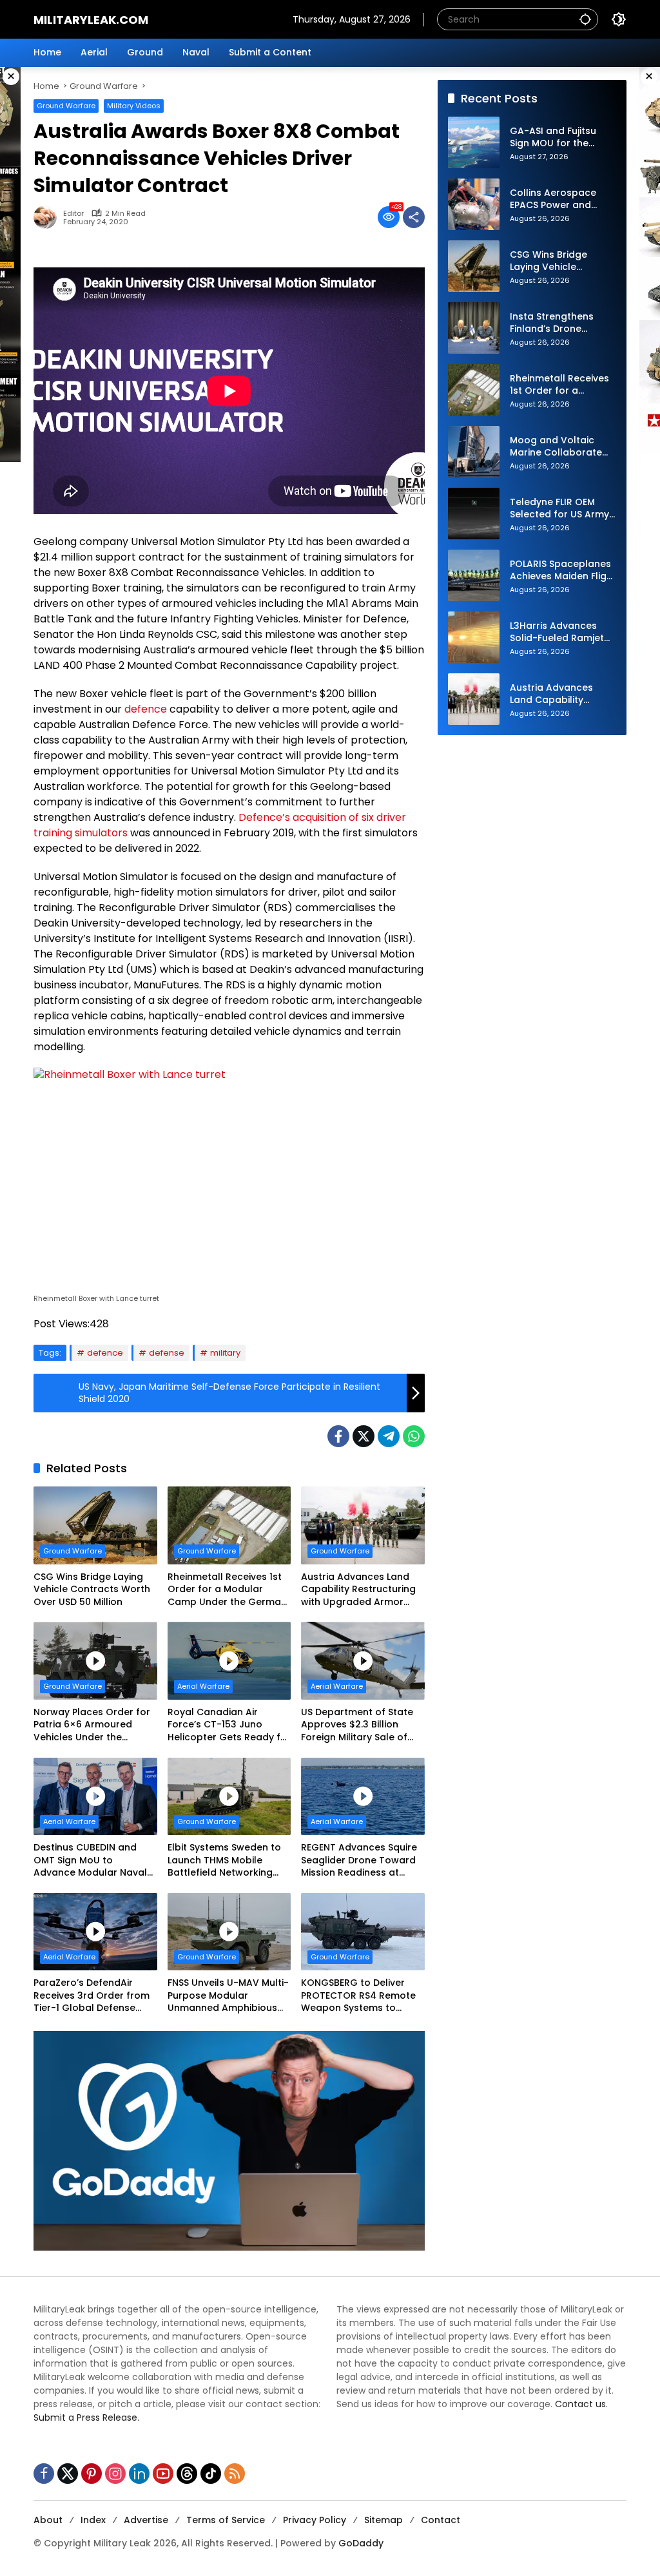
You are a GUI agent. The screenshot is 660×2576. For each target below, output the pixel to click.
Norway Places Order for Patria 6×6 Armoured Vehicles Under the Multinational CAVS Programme (92, 1725)
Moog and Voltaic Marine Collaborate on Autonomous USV (558, 447)
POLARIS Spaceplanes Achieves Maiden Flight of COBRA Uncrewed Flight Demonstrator (563, 571)
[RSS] (235, 2474)
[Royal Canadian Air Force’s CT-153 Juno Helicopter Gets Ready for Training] (229, 1660)
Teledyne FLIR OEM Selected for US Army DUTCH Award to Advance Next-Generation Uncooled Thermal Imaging (561, 509)
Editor (73, 214)
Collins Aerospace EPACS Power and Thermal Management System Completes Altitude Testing (562, 199)
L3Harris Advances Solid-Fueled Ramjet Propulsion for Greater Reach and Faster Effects (563, 632)
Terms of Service (226, 2520)
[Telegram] (389, 1436)
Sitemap (383, 2520)
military (225, 1353)
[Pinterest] (92, 2474)
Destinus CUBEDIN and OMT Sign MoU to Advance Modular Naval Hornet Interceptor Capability (90, 1860)
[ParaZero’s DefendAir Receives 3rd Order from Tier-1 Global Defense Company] (95, 1932)
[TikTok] (211, 2474)
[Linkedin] (139, 2474)
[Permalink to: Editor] (48, 217)
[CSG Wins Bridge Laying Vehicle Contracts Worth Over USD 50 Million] (95, 1525)
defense (167, 1353)
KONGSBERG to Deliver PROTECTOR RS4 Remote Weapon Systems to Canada (358, 1996)
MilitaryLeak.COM (91, 20)
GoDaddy (361, 2543)
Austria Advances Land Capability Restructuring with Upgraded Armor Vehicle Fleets (358, 1590)
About (48, 2520)
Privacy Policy (315, 2520)
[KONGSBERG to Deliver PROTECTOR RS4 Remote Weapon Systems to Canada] (363, 1932)
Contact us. (581, 2404)
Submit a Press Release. (86, 2417)
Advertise (146, 2520)
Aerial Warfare (203, 1686)
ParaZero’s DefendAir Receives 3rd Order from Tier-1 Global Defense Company (92, 1996)
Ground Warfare (66, 106)
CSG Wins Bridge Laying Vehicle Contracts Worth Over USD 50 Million (92, 1590)
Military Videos (134, 106)
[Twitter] (364, 1436)
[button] (585, 19)
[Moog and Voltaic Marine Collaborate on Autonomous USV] (474, 452)
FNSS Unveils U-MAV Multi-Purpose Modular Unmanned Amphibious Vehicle (228, 1996)
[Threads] (187, 2474)
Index (93, 2520)
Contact (441, 2520)
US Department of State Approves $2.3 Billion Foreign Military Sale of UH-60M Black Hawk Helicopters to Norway (357, 1725)
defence (146, 709)
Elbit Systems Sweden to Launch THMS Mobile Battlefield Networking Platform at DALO (224, 1860)
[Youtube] (163, 2474)
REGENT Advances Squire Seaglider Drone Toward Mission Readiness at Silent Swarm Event (359, 1860)
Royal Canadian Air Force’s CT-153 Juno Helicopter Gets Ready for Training (229, 1725)
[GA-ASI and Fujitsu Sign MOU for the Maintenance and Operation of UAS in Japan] (474, 142)
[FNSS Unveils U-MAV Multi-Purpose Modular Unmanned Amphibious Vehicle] (229, 1932)
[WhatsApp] (414, 1436)
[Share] (414, 217)
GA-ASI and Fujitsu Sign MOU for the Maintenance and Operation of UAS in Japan (556, 138)
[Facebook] (338, 1436)
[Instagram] (115, 2474)
